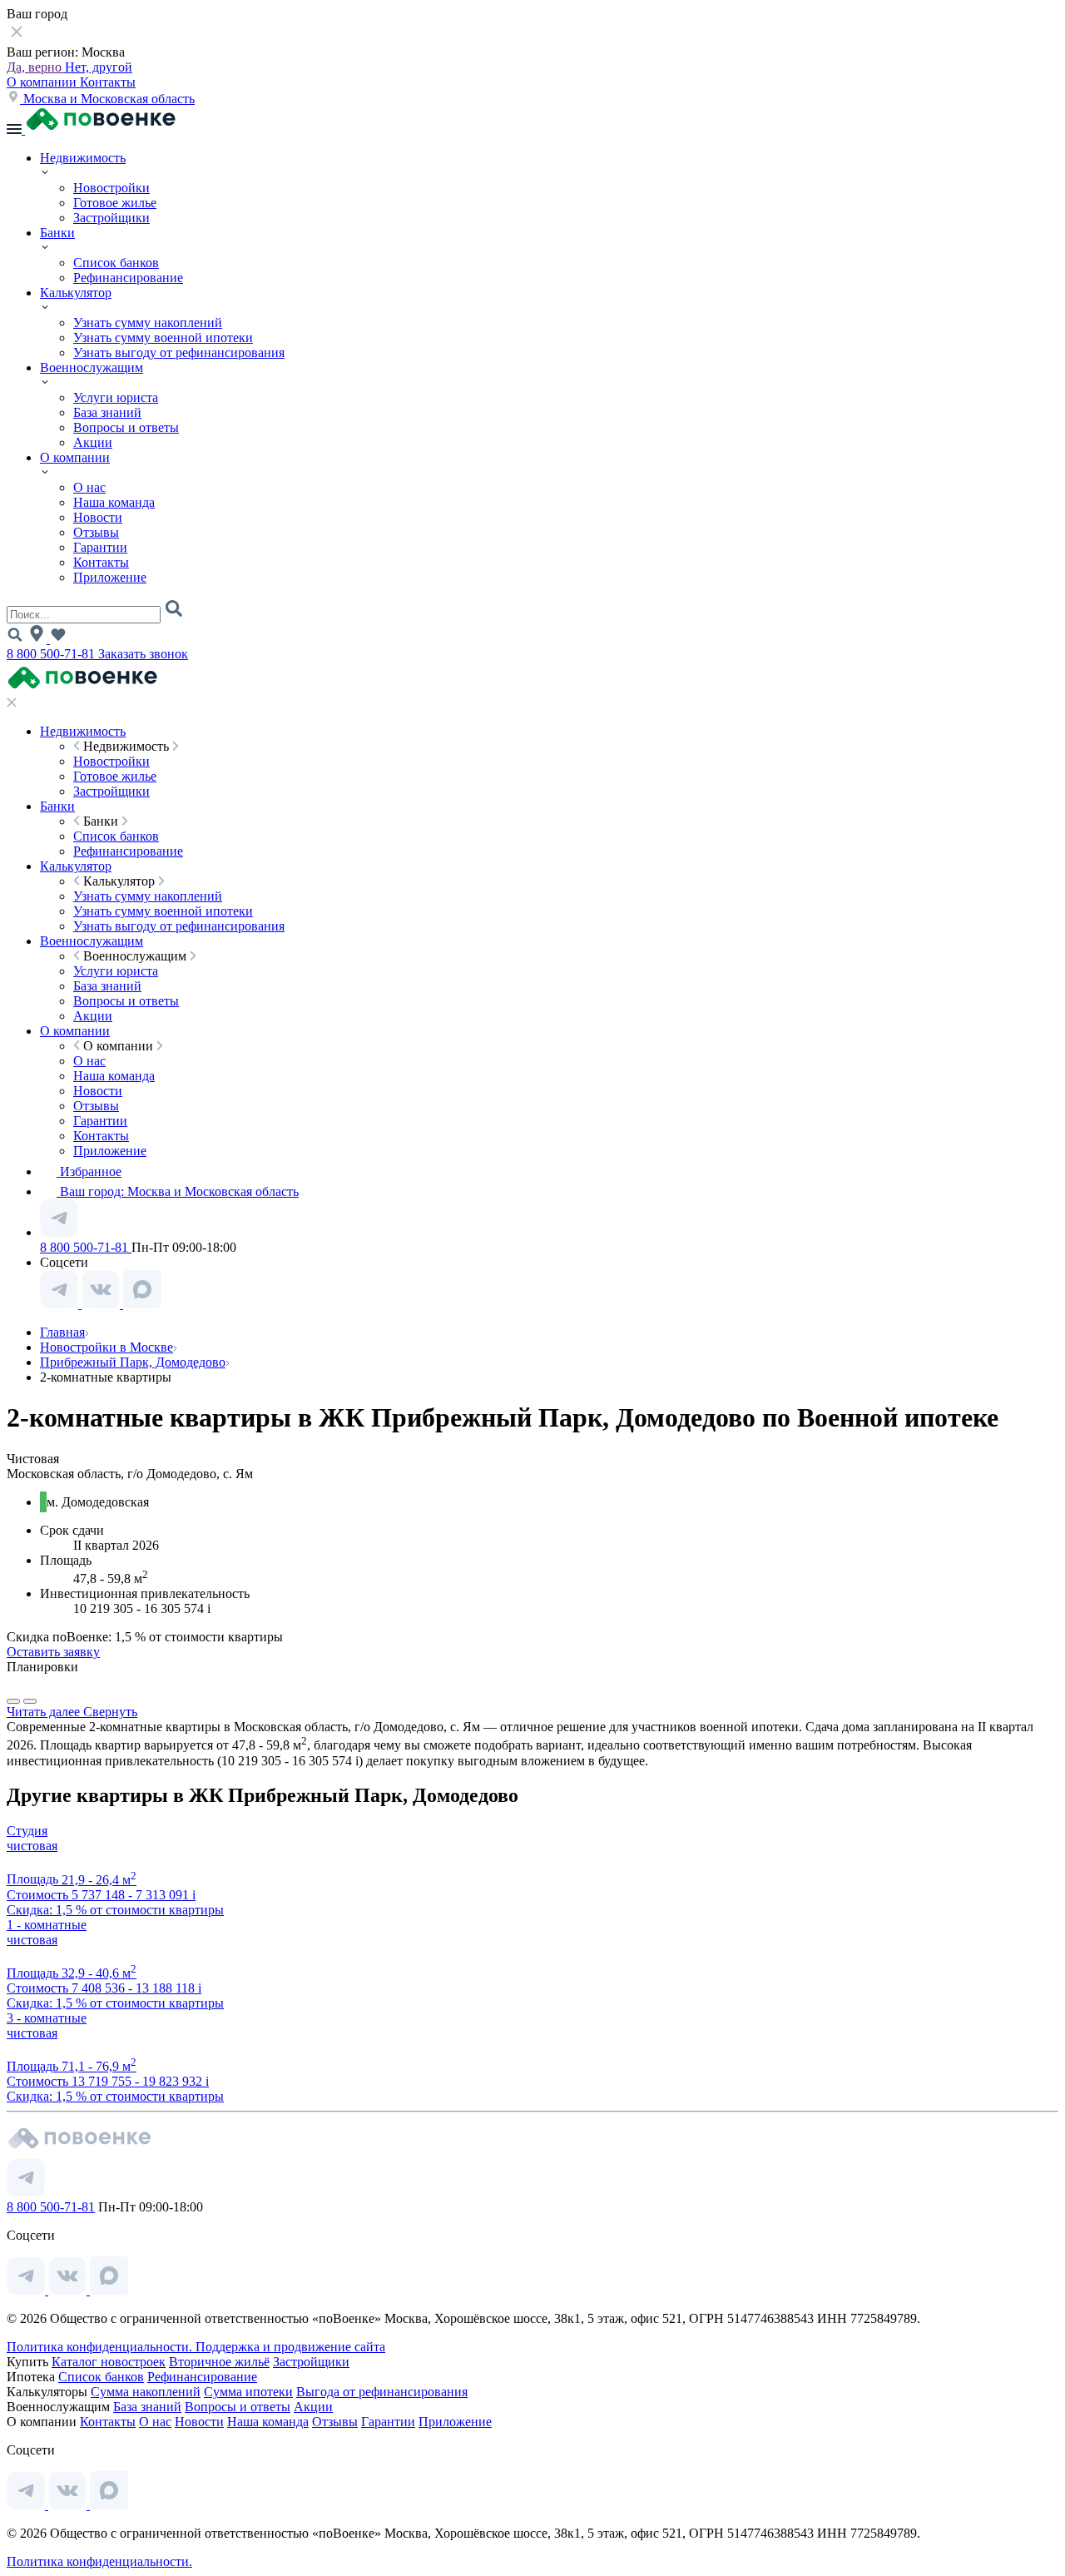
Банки (57, 233)
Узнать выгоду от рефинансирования (179, 352)
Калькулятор (76, 293)
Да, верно (36, 67)
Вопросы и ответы (126, 427)
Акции (93, 442)
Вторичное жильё (219, 2362)
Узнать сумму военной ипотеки (163, 338)
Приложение (110, 577)
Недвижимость (83, 158)
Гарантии (100, 547)
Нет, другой (99, 67)
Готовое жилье (115, 203)
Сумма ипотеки (248, 2392)
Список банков (116, 263)
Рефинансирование (128, 278)
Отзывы (96, 532)
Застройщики (111, 218)
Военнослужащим (92, 367)
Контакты (108, 82)
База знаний (107, 412)
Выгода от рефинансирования (382, 2392)
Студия (27, 1831)
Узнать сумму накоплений (148, 323)
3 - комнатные (47, 2018)
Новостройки (111, 188)
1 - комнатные (47, 1925)
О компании (43, 82)
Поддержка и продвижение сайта (290, 2347)
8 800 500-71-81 (52, 654)
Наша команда (114, 502)
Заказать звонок (143, 654)
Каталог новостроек (109, 2362)
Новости (98, 517)
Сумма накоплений (146, 2392)
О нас (89, 487)
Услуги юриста (116, 397)
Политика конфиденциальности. (101, 2347)
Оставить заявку (53, 1652)
